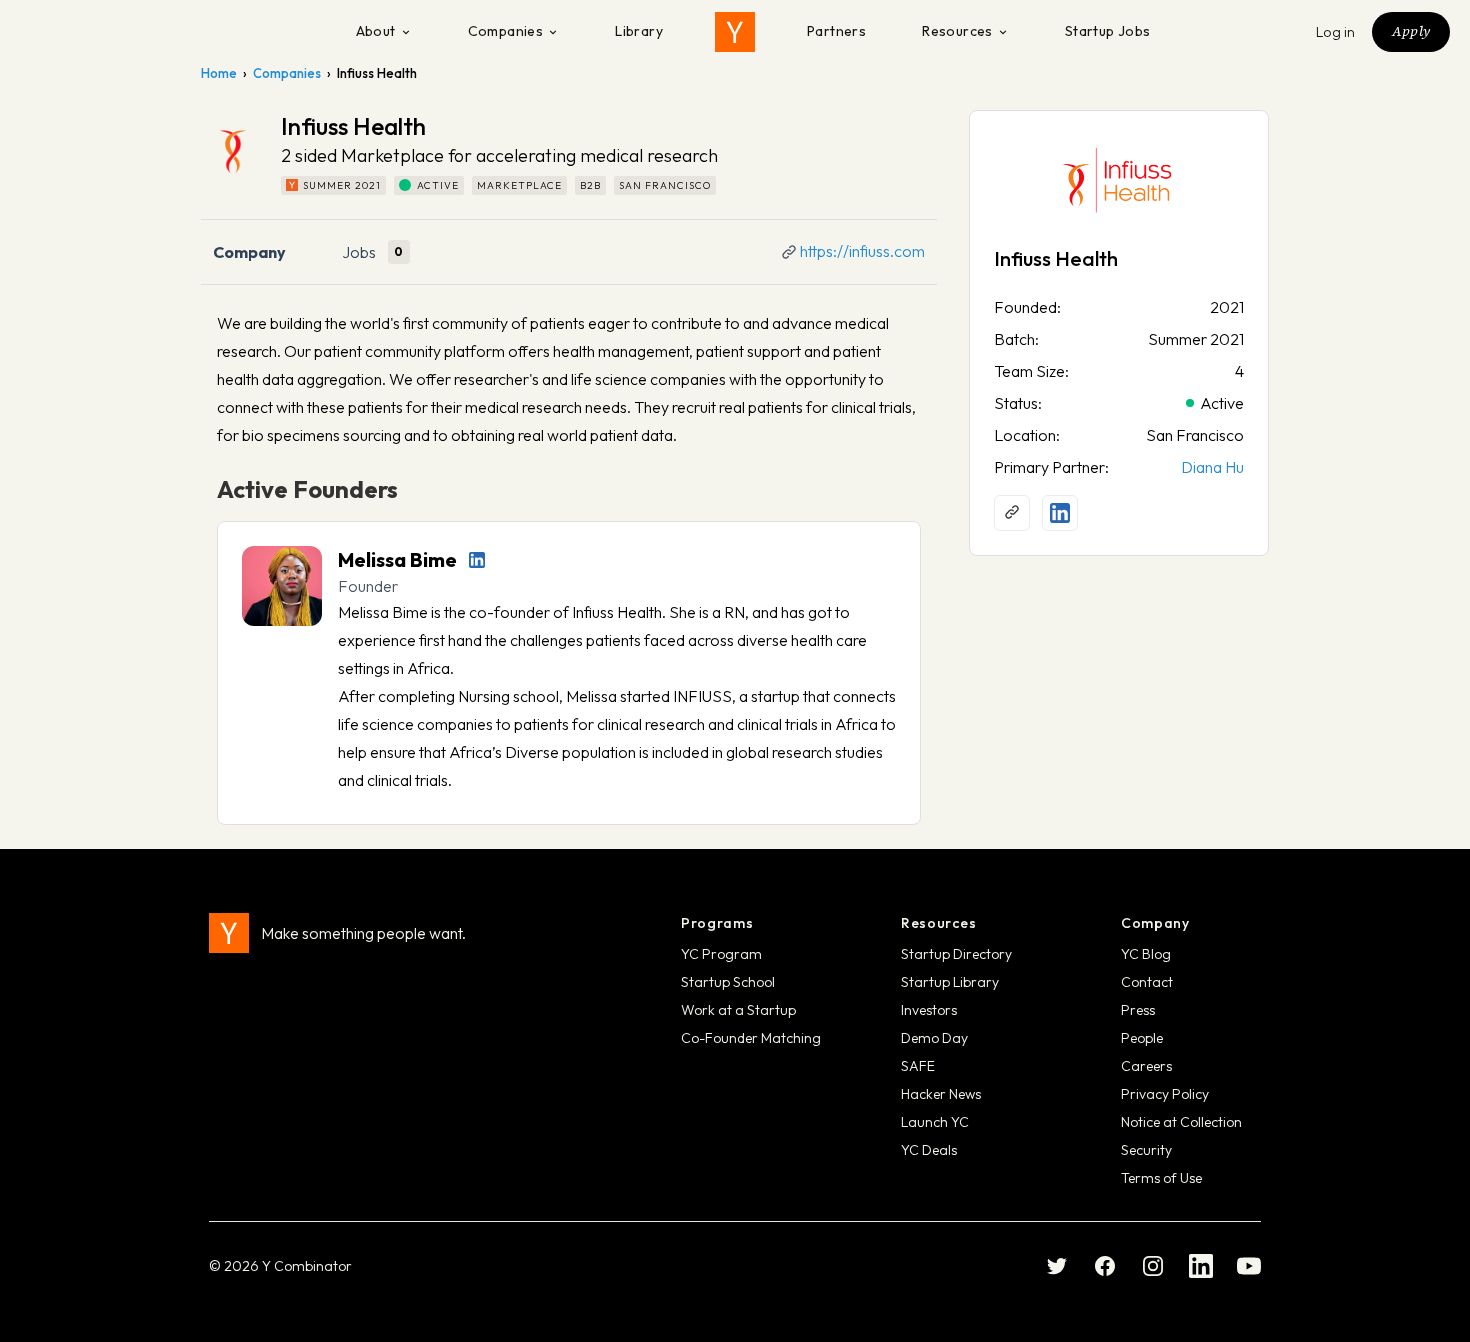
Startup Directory (956, 954)
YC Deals (929, 1150)
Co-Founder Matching (751, 1038)
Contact (1147, 982)
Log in (1336, 32)
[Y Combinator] (735, 32)
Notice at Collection (1181, 1122)
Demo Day (934, 1038)
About (376, 31)
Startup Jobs (1108, 31)
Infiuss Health (1056, 258)
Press (1138, 1010)
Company (249, 252)
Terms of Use (1161, 1178)
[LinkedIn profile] (477, 560)
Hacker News (941, 1094)
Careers (1146, 1066)
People (1142, 1038)
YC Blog (1146, 954)
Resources (957, 31)
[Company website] (1012, 513)
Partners (836, 31)
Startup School (728, 982)
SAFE (918, 1066)
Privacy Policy (1165, 1094)
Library (639, 31)
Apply (1411, 31)
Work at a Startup (738, 1010)
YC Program (721, 954)
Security (1146, 1150)
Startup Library (950, 982)
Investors (929, 1010)
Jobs (359, 252)
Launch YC (935, 1122)
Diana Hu (1212, 467)
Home (219, 73)
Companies (506, 31)
